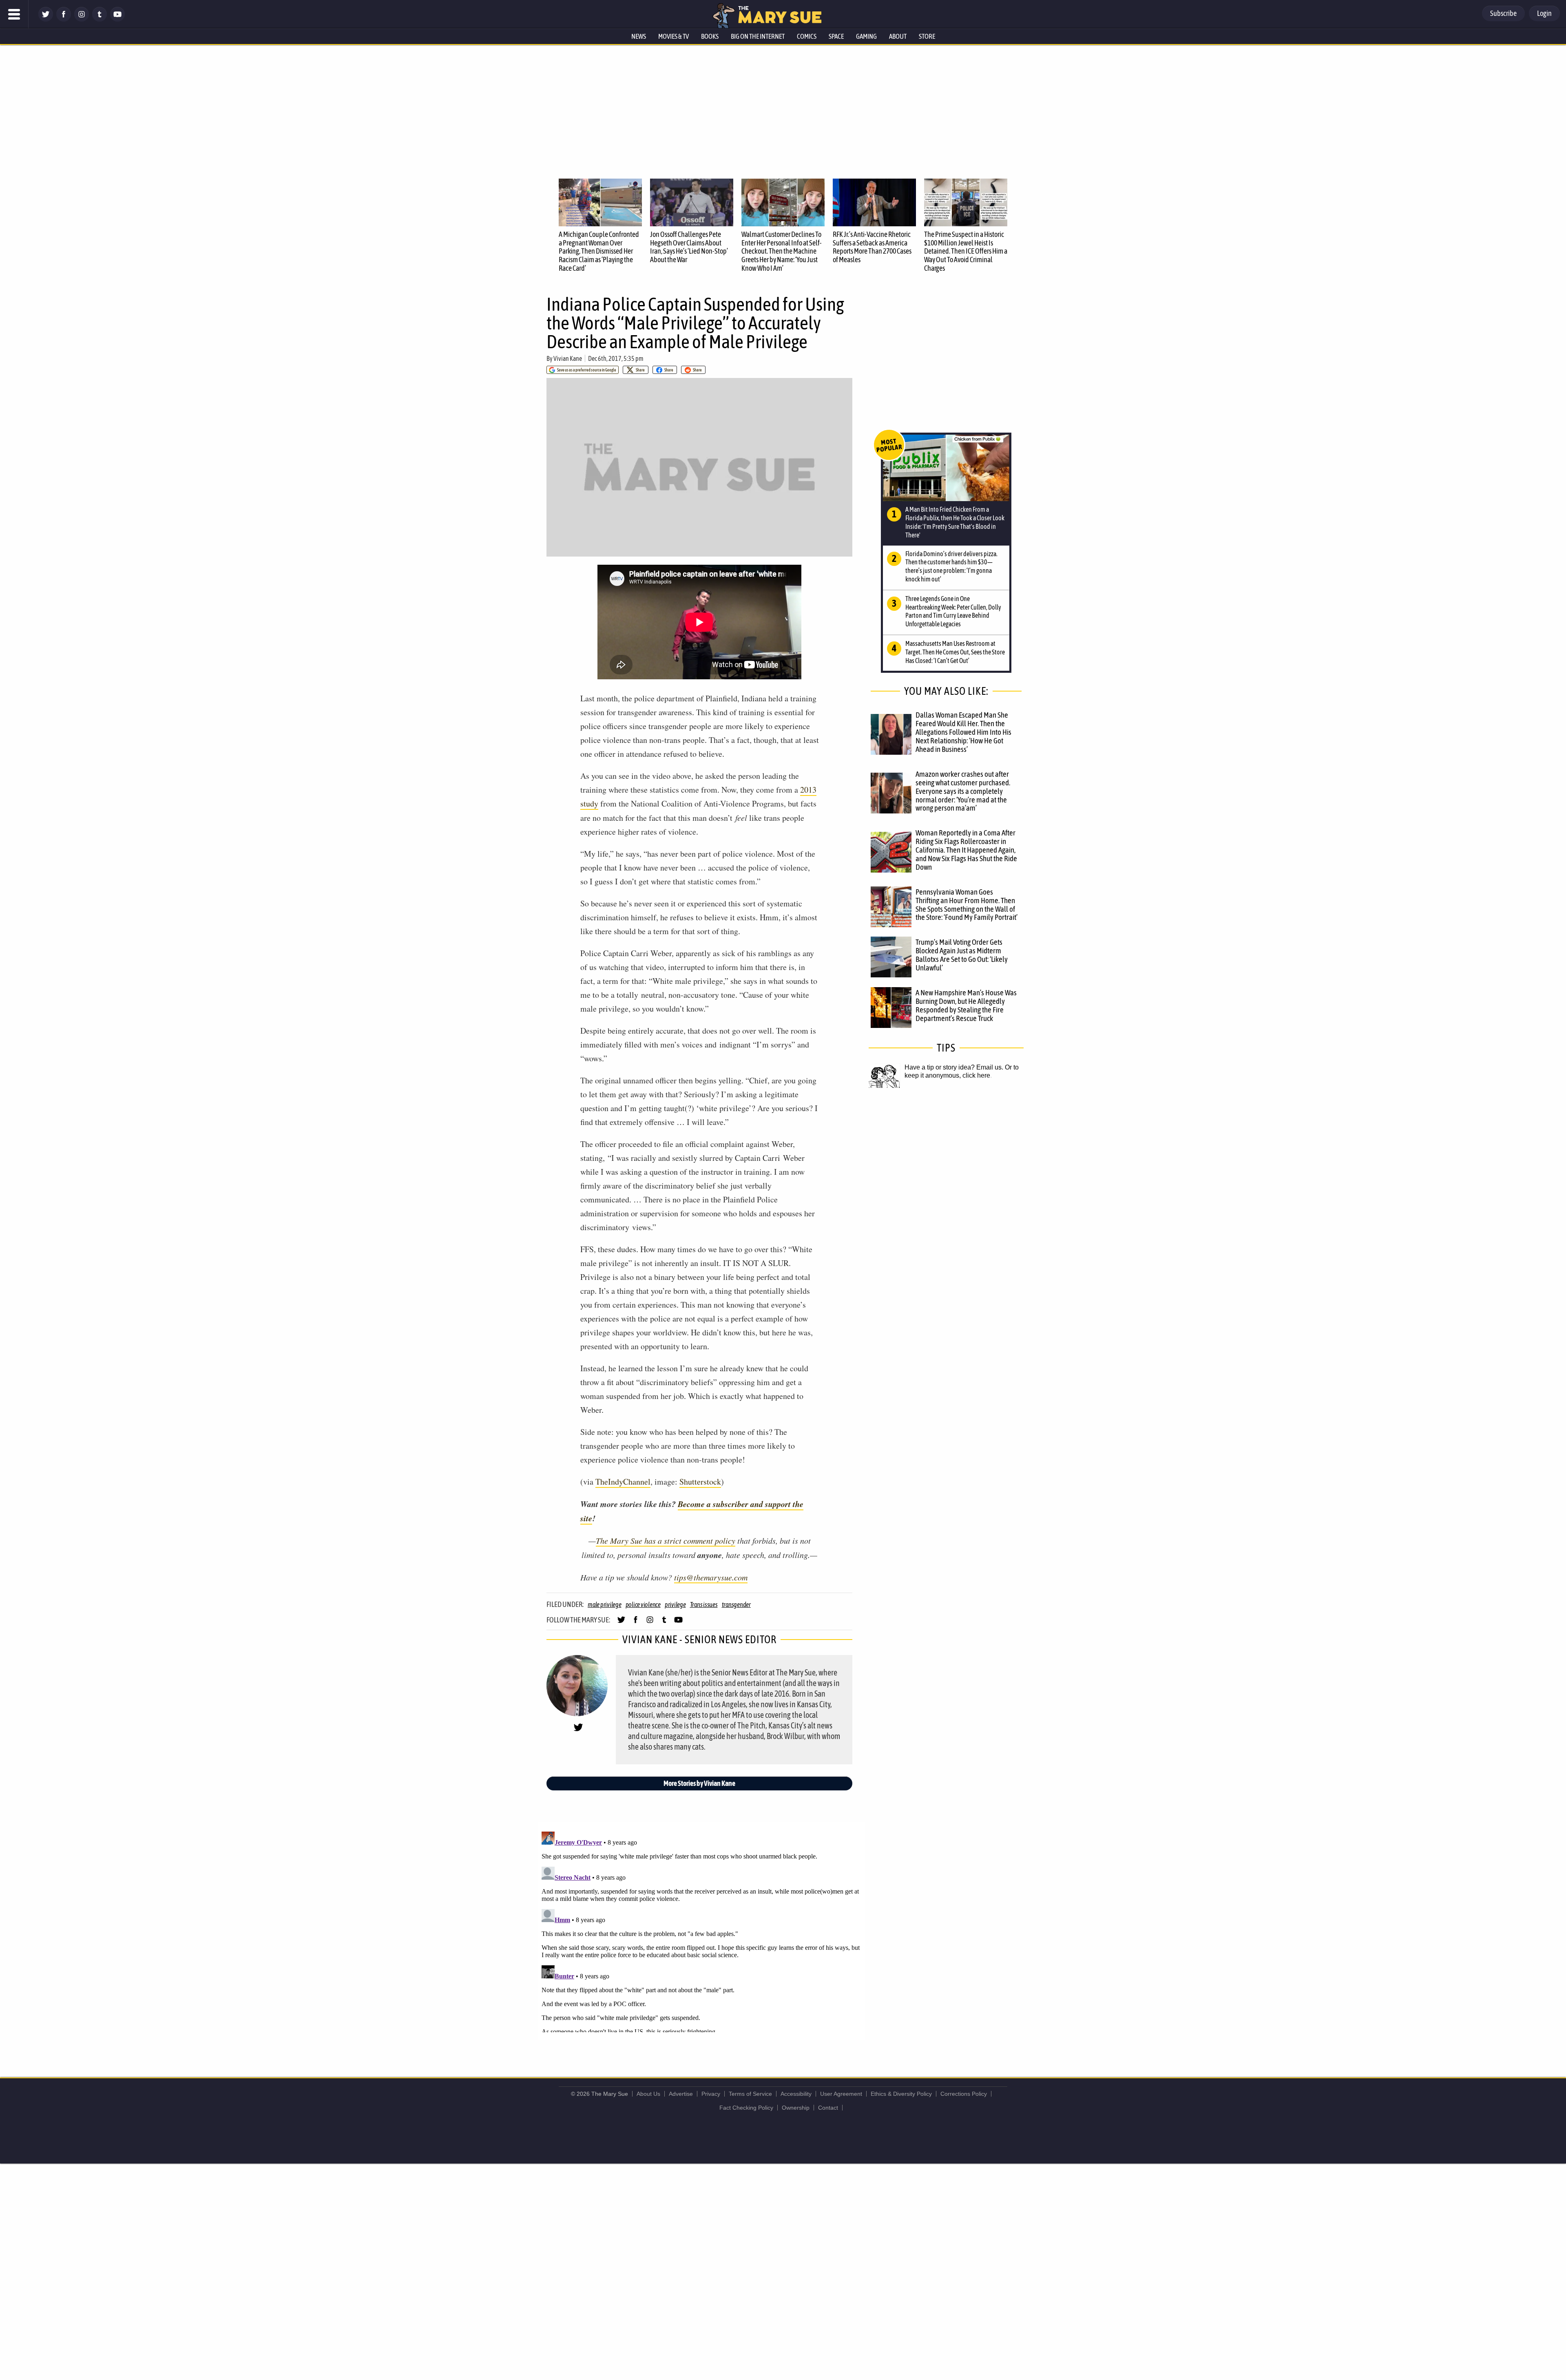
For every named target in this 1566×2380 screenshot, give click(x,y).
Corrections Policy (964, 2094)
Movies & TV (674, 36)
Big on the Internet (758, 36)
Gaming (866, 36)
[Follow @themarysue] (46, 19)
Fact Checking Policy (746, 2108)
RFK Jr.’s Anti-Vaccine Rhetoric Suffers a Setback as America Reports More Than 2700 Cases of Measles (872, 247)
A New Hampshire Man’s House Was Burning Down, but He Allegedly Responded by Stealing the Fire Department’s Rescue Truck (966, 1005)
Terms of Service (750, 2094)
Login (1544, 13)
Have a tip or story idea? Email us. (954, 1067)
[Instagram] (82, 19)
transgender (736, 1604)
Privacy (711, 2094)
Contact (828, 2108)
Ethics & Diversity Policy (901, 2094)
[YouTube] (117, 19)
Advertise (681, 2094)
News (639, 36)
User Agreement (841, 2094)
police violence (643, 1604)
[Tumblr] (100, 19)
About (898, 36)
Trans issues (704, 1604)
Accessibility (796, 2094)
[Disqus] (701, 1930)
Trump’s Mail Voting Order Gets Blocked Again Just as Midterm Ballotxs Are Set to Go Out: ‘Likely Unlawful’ (962, 955)
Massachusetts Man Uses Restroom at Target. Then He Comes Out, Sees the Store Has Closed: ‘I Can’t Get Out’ (955, 652)
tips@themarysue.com (711, 1577)
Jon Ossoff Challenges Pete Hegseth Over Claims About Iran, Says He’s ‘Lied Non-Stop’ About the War (689, 247)
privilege (675, 1604)
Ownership (796, 2108)
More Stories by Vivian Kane (699, 1783)
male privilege (605, 1604)
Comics (807, 36)
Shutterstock (700, 1482)
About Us (648, 2094)
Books (710, 36)
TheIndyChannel (623, 1482)
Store (927, 36)
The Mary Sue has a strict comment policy (666, 1540)
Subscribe (1503, 13)
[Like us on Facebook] (64, 19)
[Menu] (14, 14)
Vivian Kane (568, 358)
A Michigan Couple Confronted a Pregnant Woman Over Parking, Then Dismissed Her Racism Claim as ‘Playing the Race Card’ (599, 251)
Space (836, 36)
